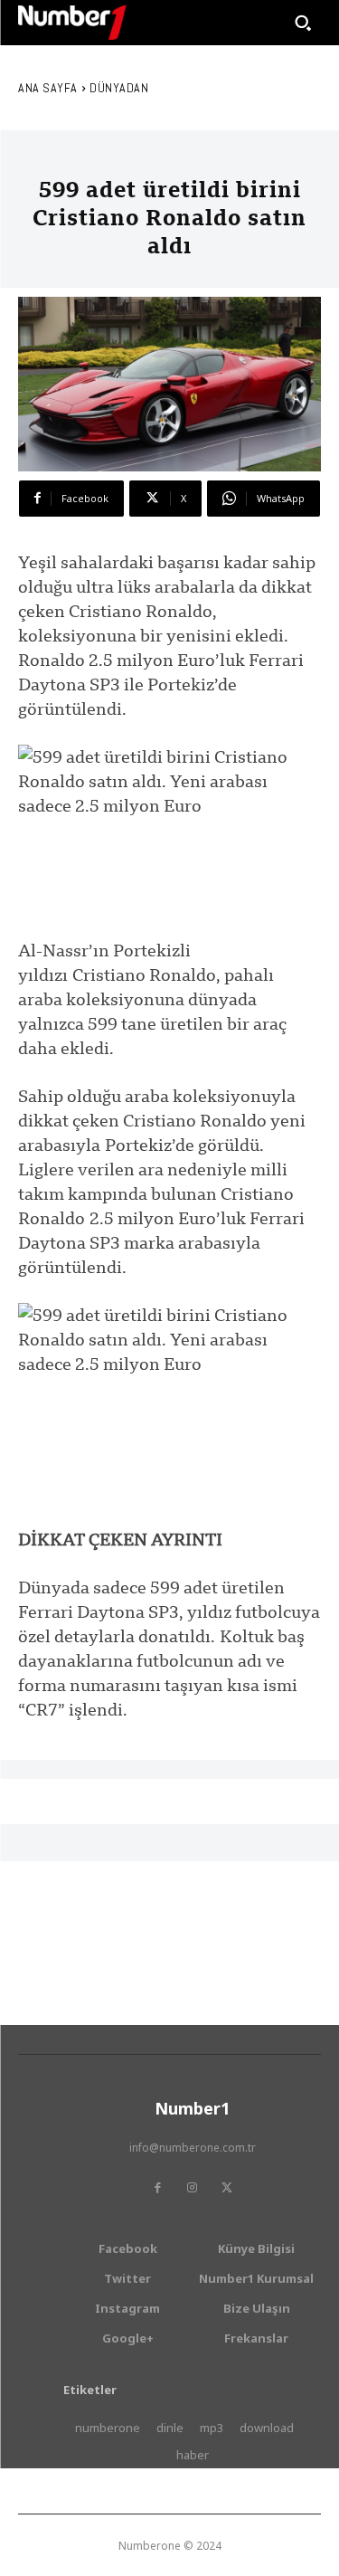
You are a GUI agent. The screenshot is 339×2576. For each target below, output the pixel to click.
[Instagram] (193, 2188)
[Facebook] (158, 2188)
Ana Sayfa (48, 88)
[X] (227, 2188)
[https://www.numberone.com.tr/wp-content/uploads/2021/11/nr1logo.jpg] (72, 23)
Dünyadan (119, 88)
